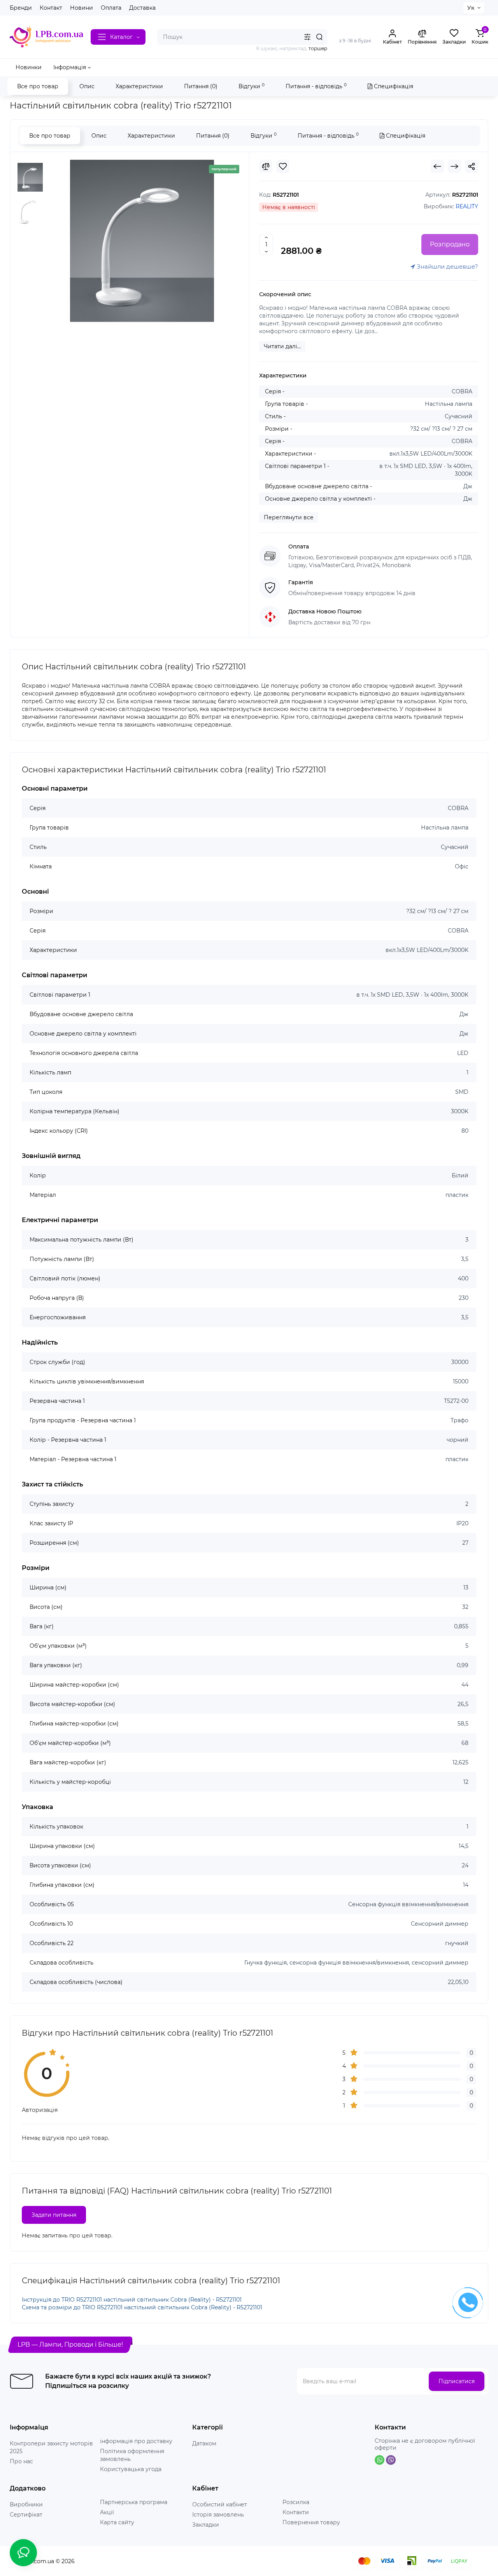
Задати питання (54, 2215)
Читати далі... (282, 346)
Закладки (206, 2525)
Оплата (111, 8)
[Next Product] (454, 166)
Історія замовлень (218, 2515)
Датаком (204, 2443)
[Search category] (307, 37)
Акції (107, 2512)
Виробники (26, 2504)
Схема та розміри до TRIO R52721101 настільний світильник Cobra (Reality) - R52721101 (142, 2307)
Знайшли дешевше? (447, 266)
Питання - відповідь (316, 86)
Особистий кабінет (220, 2504)
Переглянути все (289, 517)
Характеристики (139, 86)
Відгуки (252, 86)
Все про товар (38, 86)
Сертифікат (26, 2515)
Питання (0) (201, 86)
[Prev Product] (437, 166)
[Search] (319, 37)
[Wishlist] (283, 166)
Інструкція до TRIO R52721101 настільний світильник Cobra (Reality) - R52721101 (132, 2300)
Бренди (21, 8)
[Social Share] (472, 166)
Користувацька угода (131, 2469)
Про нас (21, 2461)
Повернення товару (311, 2522)
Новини (82, 8)
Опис (87, 86)
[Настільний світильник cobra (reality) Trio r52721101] (142, 241)
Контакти (296, 2512)
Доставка (142, 8)
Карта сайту (117, 2522)
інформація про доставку (136, 2441)
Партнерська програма (134, 2502)
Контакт (51, 8)
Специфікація (393, 86)
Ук (471, 8)
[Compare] (266, 166)
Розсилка (296, 2502)
